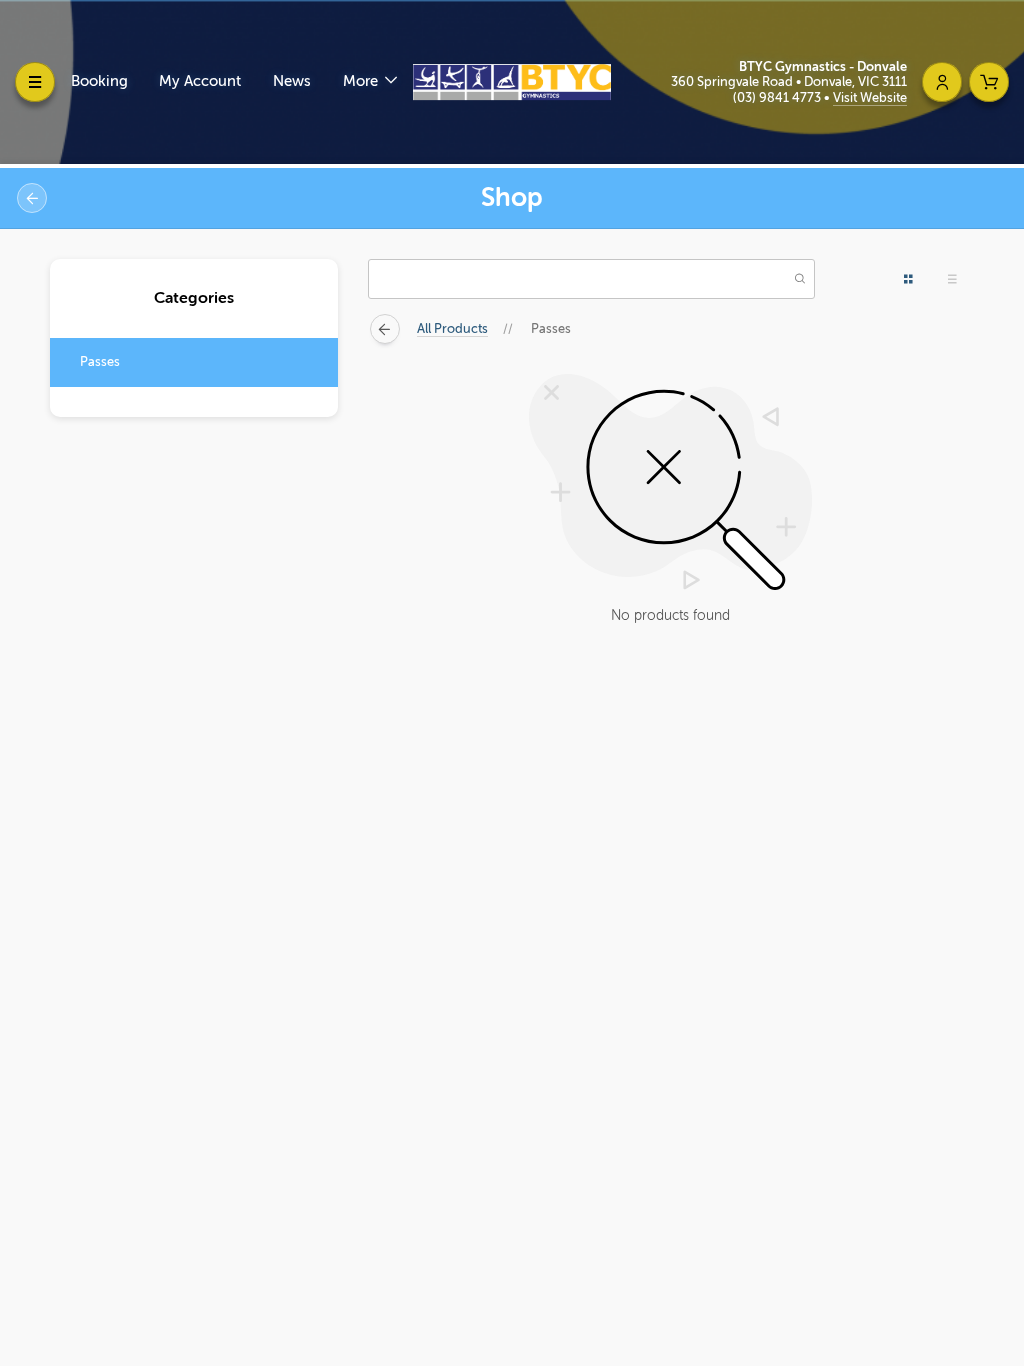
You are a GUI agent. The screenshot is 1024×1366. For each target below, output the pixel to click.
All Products (452, 328)
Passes (100, 361)
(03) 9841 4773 (778, 97)
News (292, 81)
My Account (200, 81)
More (362, 81)
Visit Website (870, 97)
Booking (99, 81)
